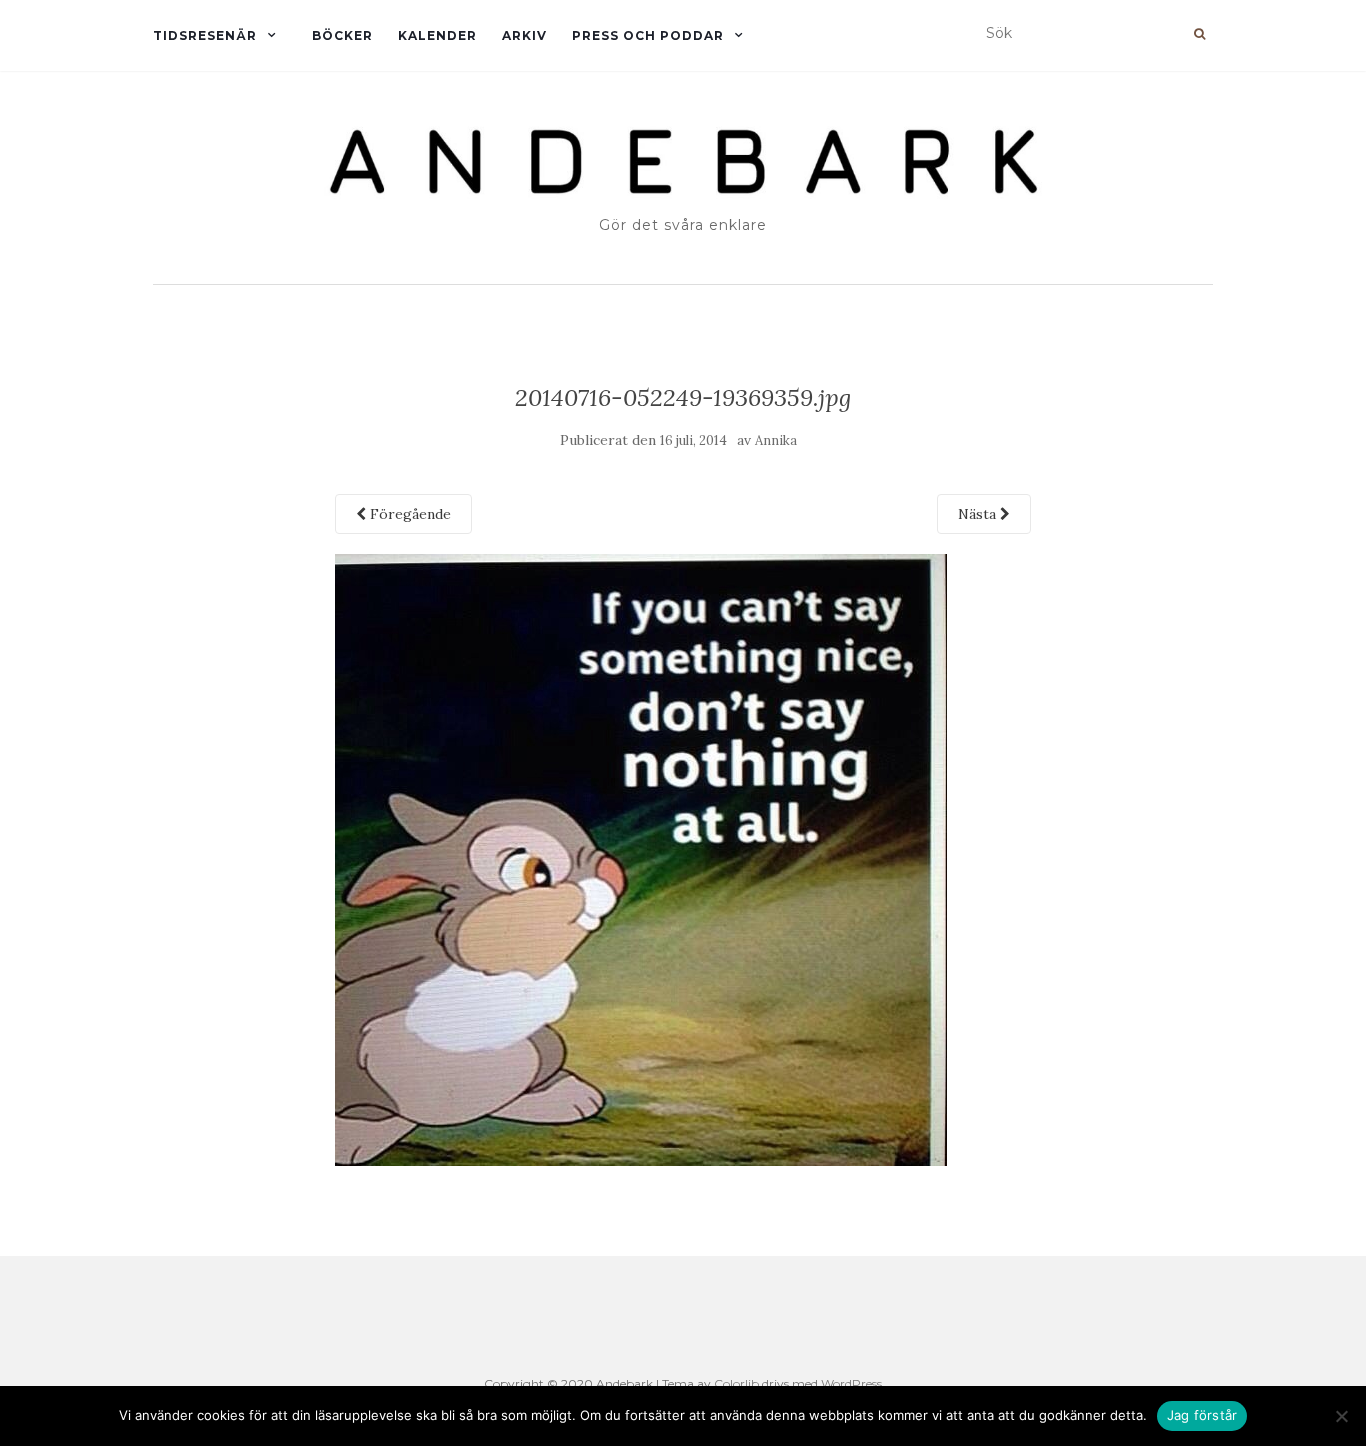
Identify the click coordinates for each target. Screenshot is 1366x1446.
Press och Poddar (648, 35)
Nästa (979, 514)
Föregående (408, 514)
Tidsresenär (205, 35)
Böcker (342, 35)
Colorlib (736, 1383)
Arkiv (524, 35)
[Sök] (1199, 34)
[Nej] (1341, 1416)
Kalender (437, 35)
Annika (776, 440)
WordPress (851, 1383)
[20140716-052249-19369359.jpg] (641, 858)
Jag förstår (1202, 1415)
